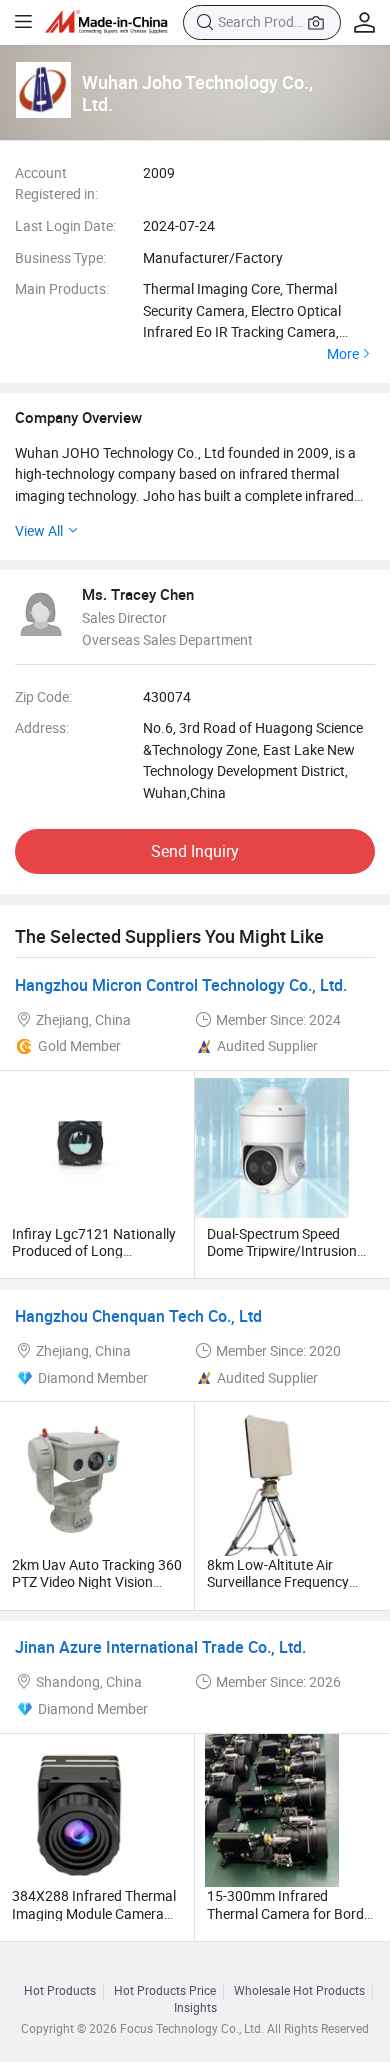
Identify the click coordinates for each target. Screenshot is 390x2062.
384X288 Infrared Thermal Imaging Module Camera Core (94, 1913)
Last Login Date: (65, 225)
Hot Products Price (165, 1991)
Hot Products (60, 1991)
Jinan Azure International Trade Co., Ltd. (160, 1647)
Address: (42, 727)
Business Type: (60, 257)
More (343, 354)
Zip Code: (43, 696)
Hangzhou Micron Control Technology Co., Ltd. (181, 985)
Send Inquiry (195, 851)
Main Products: (62, 288)
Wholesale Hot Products (299, 1991)
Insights (195, 2008)
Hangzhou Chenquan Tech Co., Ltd (138, 1316)
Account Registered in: (56, 183)
